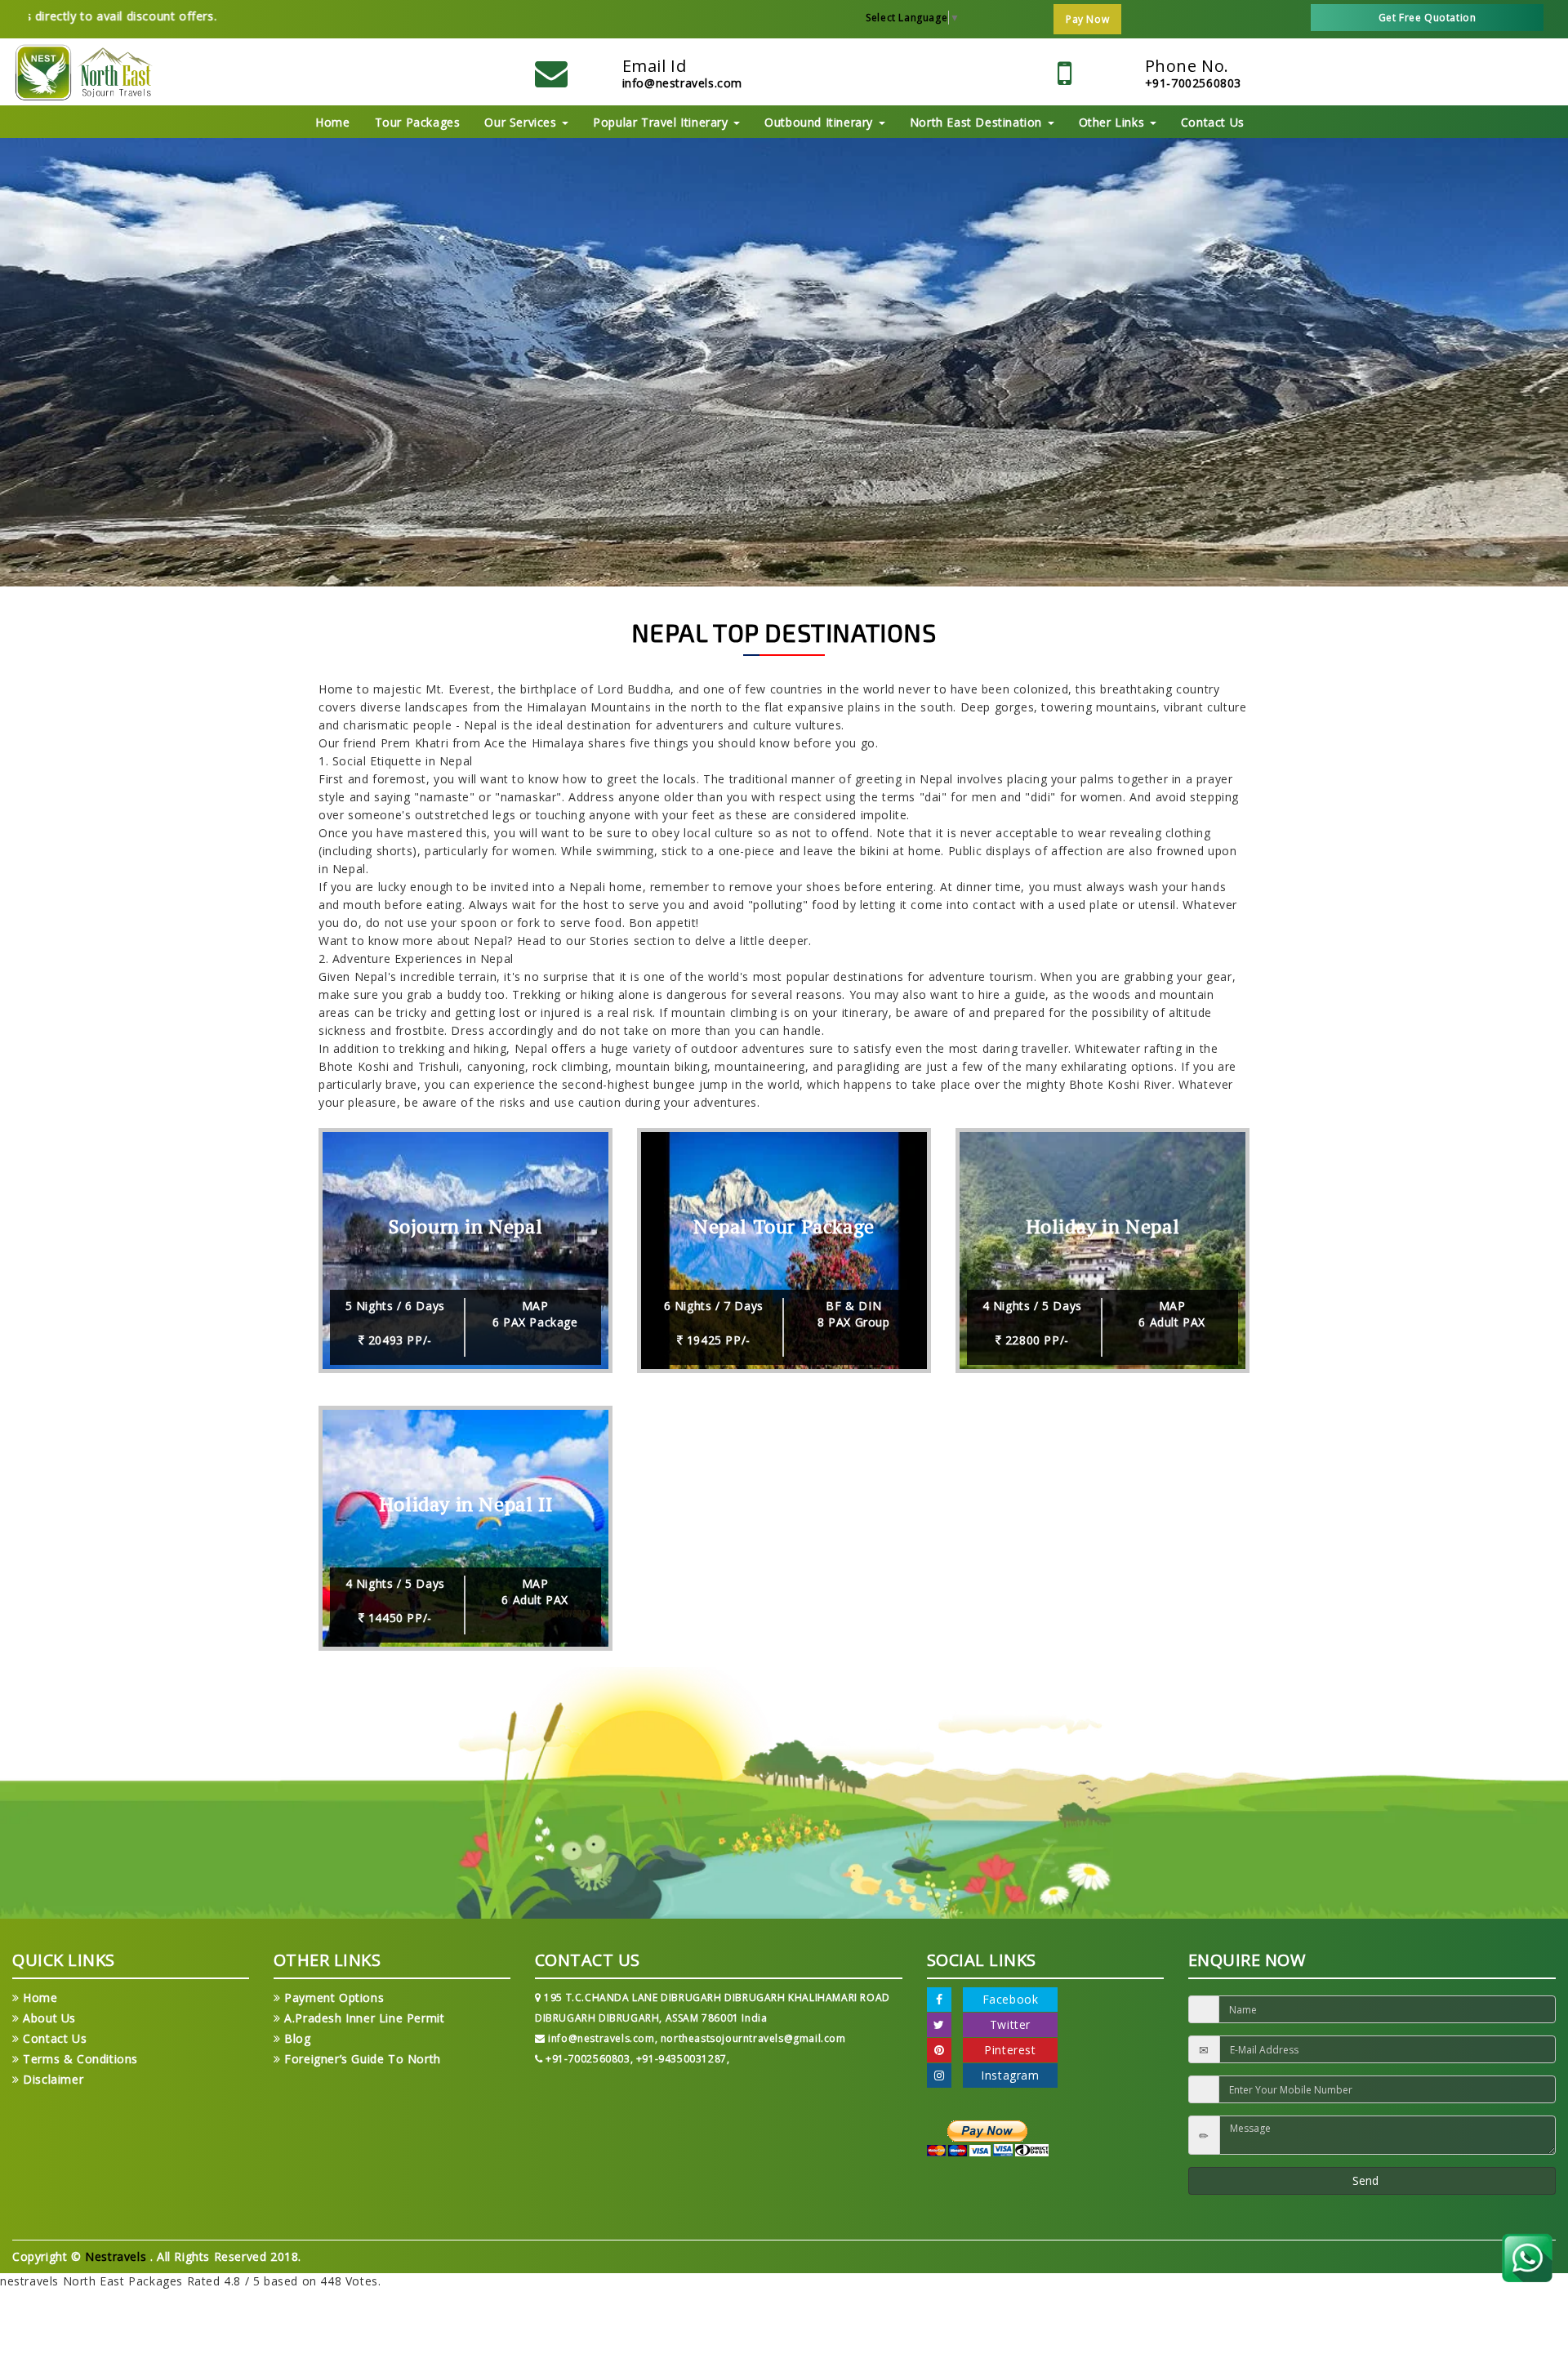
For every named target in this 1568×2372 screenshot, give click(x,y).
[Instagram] (939, 2075)
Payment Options (332, 1997)
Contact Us (1213, 122)
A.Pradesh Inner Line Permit (363, 2018)
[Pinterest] (939, 2050)
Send (1367, 2180)
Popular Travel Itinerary (662, 122)
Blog (296, 2038)
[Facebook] (939, 2000)
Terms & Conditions (79, 2059)
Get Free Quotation (1428, 18)
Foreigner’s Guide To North (361, 2059)
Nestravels (118, 2256)
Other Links (1114, 122)
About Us (48, 2018)
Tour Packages (418, 122)
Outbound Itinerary (820, 122)
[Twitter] (939, 2025)
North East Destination (978, 122)
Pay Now (1087, 19)
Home (332, 122)
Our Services (522, 122)
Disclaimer (51, 2079)
